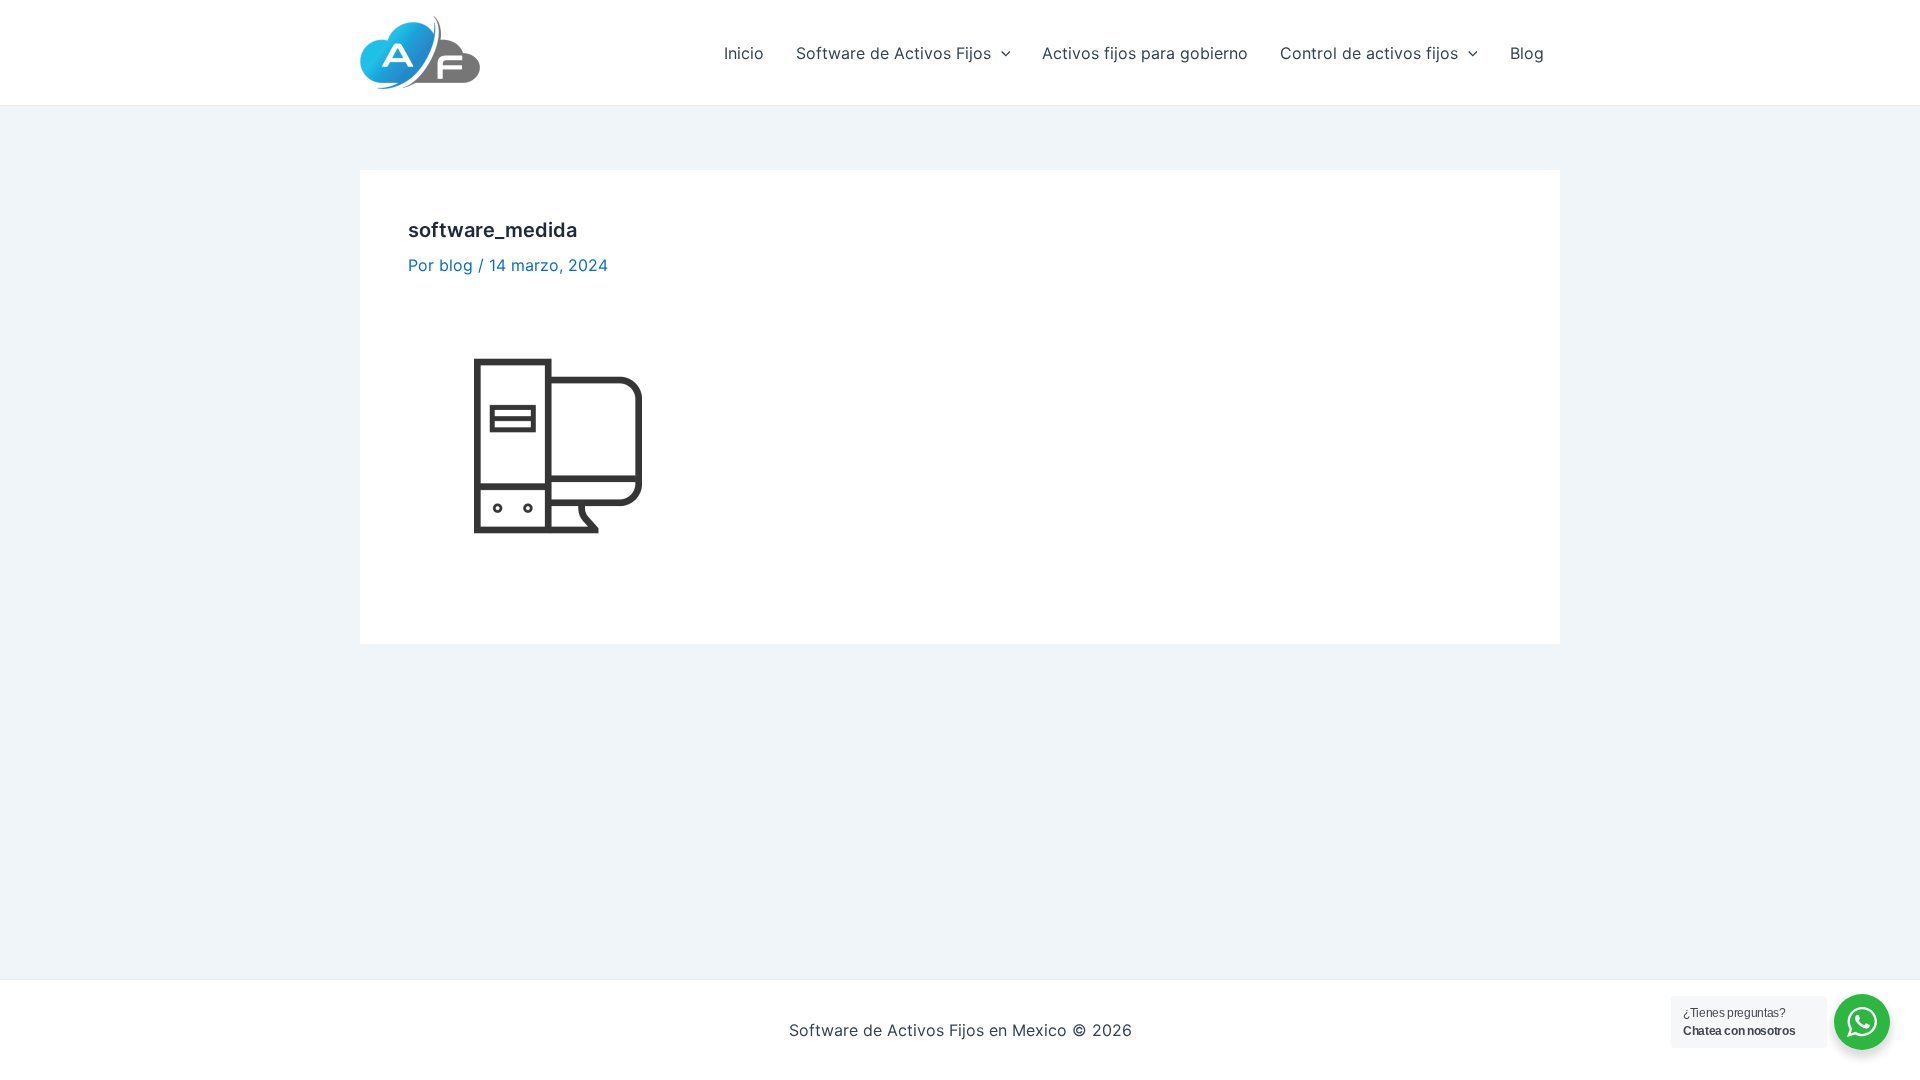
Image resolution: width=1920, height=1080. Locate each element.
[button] (1001, 53)
